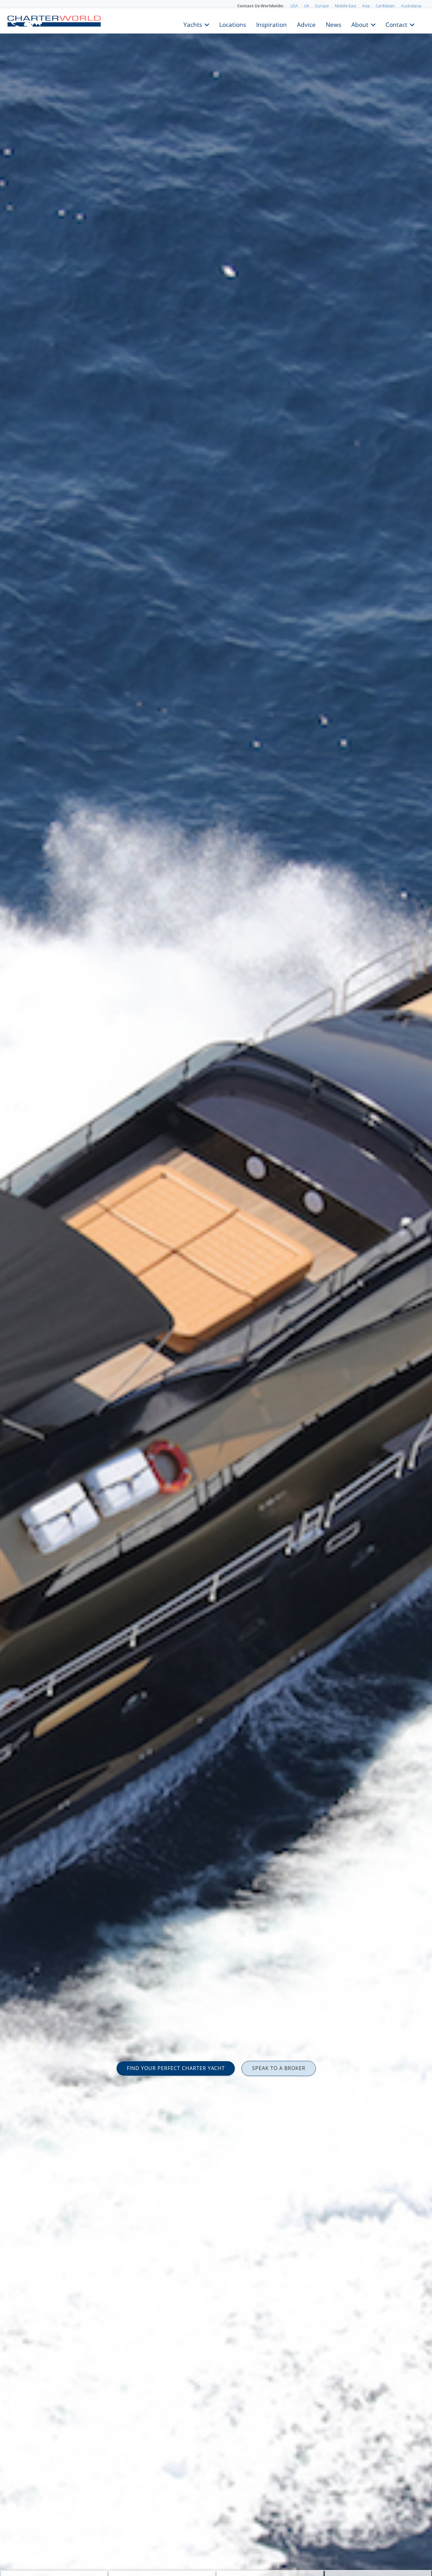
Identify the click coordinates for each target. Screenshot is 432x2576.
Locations (233, 24)
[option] (216, 1288)
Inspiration (272, 24)
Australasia (411, 6)
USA (294, 6)
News (333, 24)
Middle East (346, 6)
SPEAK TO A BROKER (279, 2068)
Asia (366, 6)
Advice (306, 24)
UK (307, 6)
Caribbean (385, 6)
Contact (396, 24)
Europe (322, 6)
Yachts (193, 24)
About (360, 24)
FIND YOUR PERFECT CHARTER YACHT (176, 2068)
